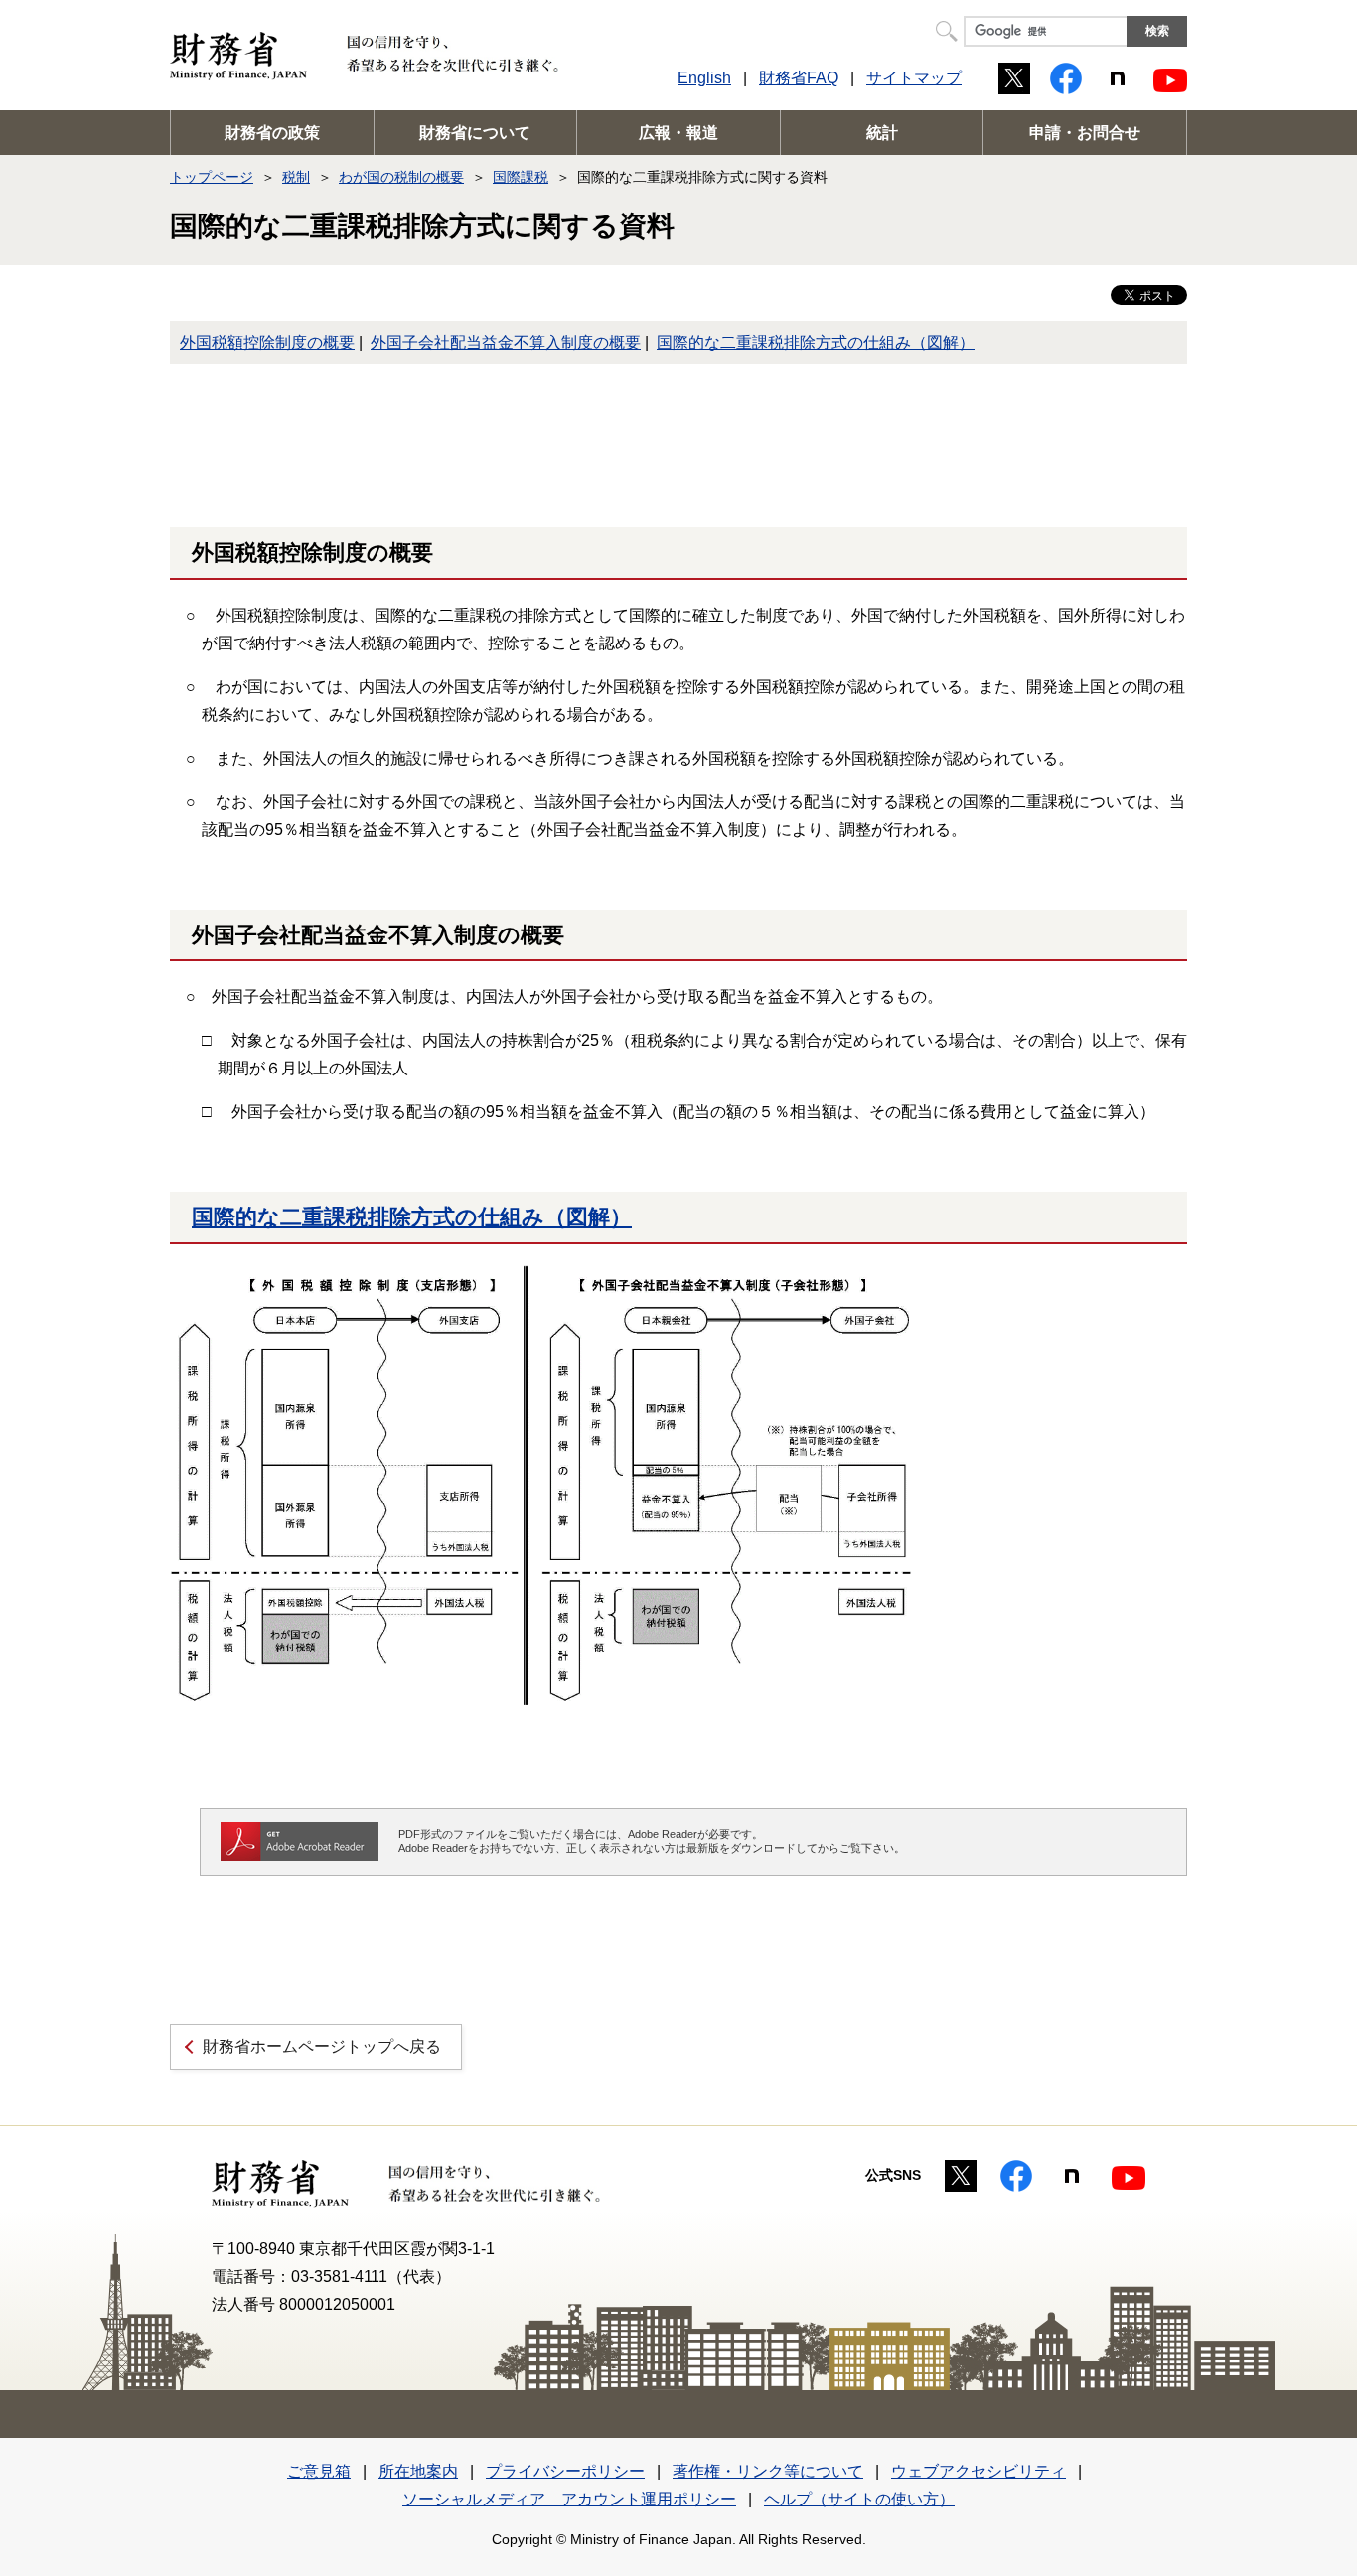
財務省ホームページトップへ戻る (322, 2046)
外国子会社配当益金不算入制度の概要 (506, 342)
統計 (882, 133)
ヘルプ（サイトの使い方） (859, 2499)
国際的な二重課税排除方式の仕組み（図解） (816, 342)
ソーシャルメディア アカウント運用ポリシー (569, 2499)
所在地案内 (418, 2471)
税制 (296, 177)
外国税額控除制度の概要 (267, 342)
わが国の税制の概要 (401, 177)
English (704, 78)
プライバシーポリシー (565, 2471)
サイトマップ (914, 78)
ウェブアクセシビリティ (979, 2471)
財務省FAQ (799, 78)
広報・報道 (678, 133)
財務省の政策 (272, 133)
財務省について (475, 133)
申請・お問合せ (1085, 133)
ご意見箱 (319, 2471)
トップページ (212, 177)
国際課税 (521, 177)
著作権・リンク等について (768, 2471)
